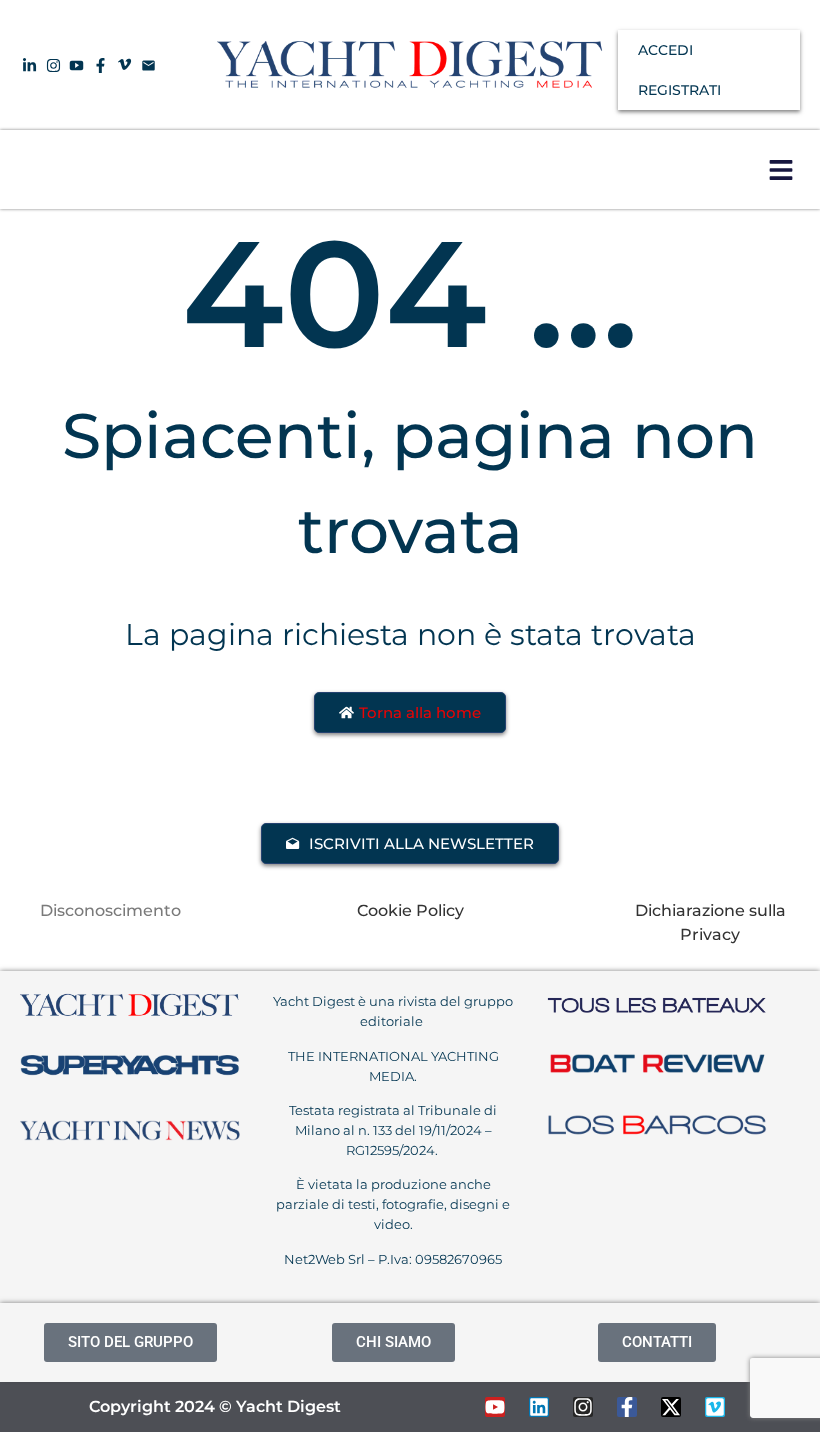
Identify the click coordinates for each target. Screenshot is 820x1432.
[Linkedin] (539, 1407)
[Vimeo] (715, 1407)
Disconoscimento (110, 910)
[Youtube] (495, 1407)
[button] (780, 169)
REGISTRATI (679, 90)
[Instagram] (583, 1407)
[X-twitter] (671, 1407)
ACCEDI (665, 50)
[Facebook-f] (627, 1407)
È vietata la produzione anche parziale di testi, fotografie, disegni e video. (393, 1204)
